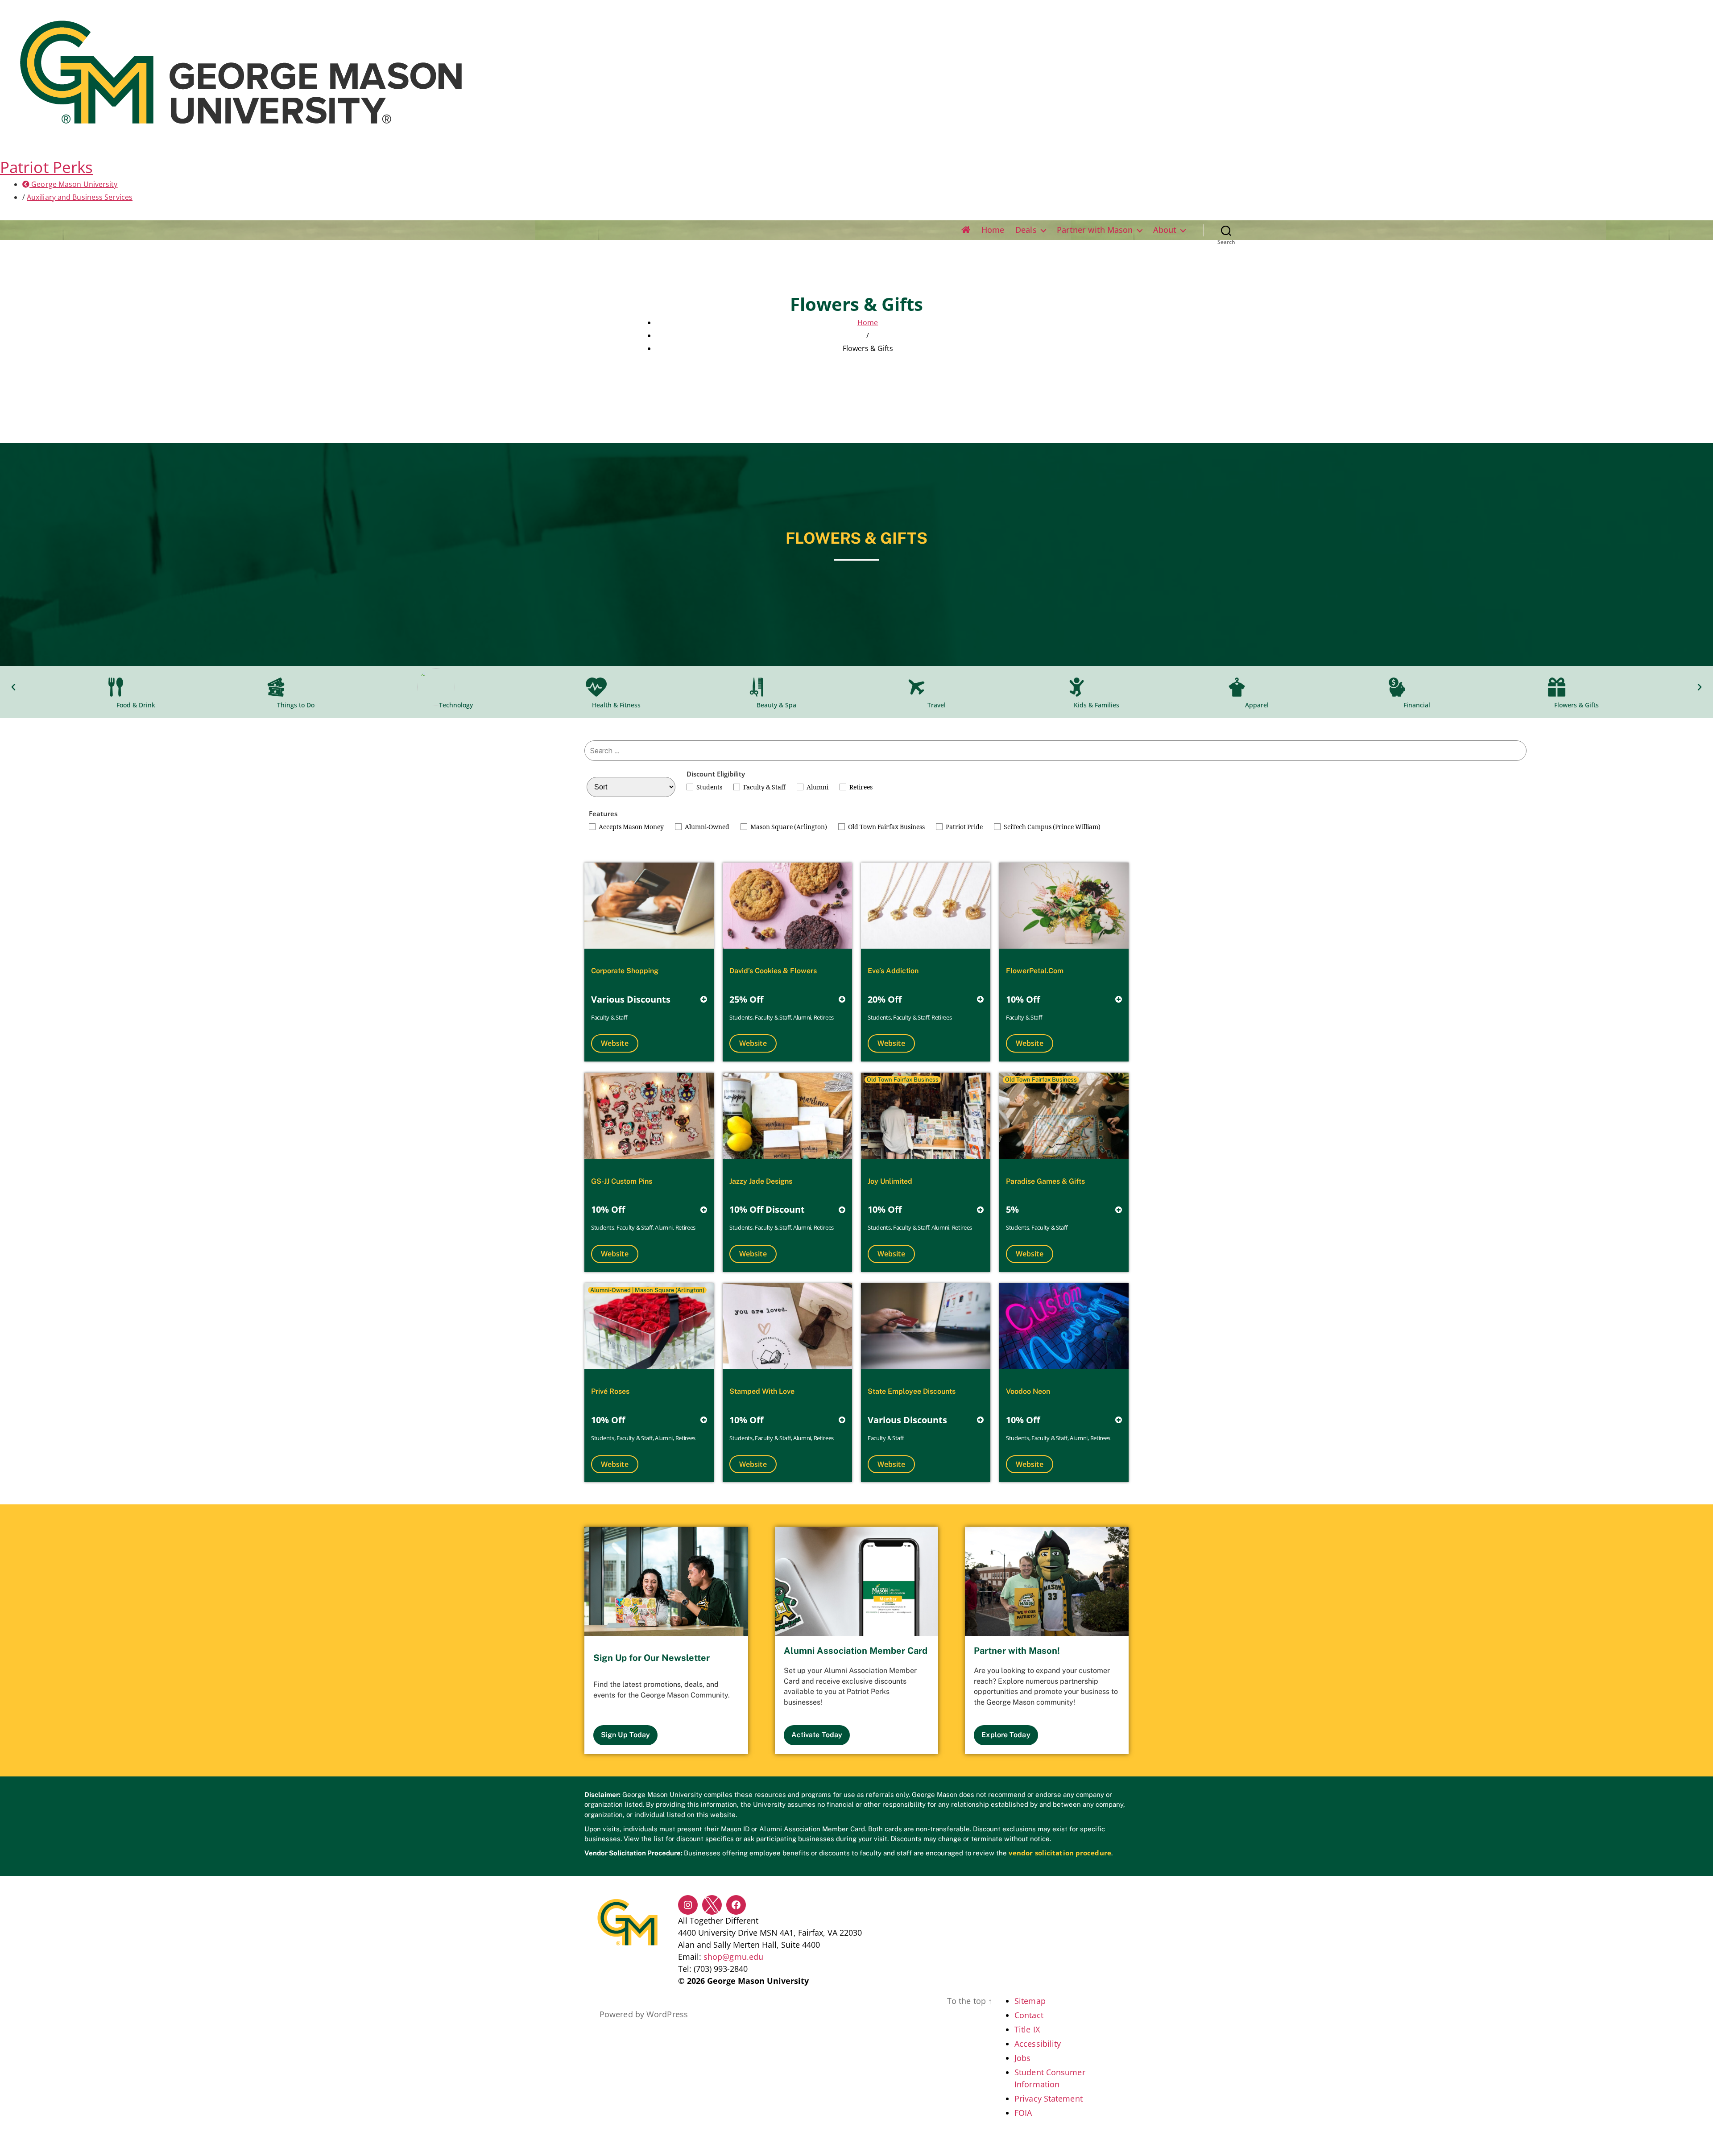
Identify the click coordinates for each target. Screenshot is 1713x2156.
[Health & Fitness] (616, 687)
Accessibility (1038, 2044)
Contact (1029, 2015)
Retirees (861, 787)
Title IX (1027, 2029)
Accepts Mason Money (631, 827)
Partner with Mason (1095, 230)
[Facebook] (736, 1905)
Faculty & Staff (764, 787)
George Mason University (73, 184)
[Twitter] (712, 1905)
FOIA (1023, 2113)
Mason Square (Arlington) (789, 827)
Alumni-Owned (707, 827)
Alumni (817, 787)
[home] (966, 230)
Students (709, 787)
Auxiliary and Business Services (80, 197)
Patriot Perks (46, 167)
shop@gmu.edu (733, 1957)
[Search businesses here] (1055, 751)
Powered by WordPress (644, 2014)
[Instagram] (688, 1905)
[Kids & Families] (1097, 687)
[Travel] (937, 687)
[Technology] (456, 687)
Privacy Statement (1049, 2098)
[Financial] (1417, 687)
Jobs (1022, 2058)
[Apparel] (1257, 687)
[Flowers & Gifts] (1577, 687)
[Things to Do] (296, 687)
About (1165, 230)
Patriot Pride (964, 827)
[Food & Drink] (136, 687)
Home (993, 230)
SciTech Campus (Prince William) (1052, 827)
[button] (13, 687)
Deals (1026, 230)
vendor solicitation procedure (1060, 1853)
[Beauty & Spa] (776, 687)
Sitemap (1030, 2001)
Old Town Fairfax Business (886, 827)
